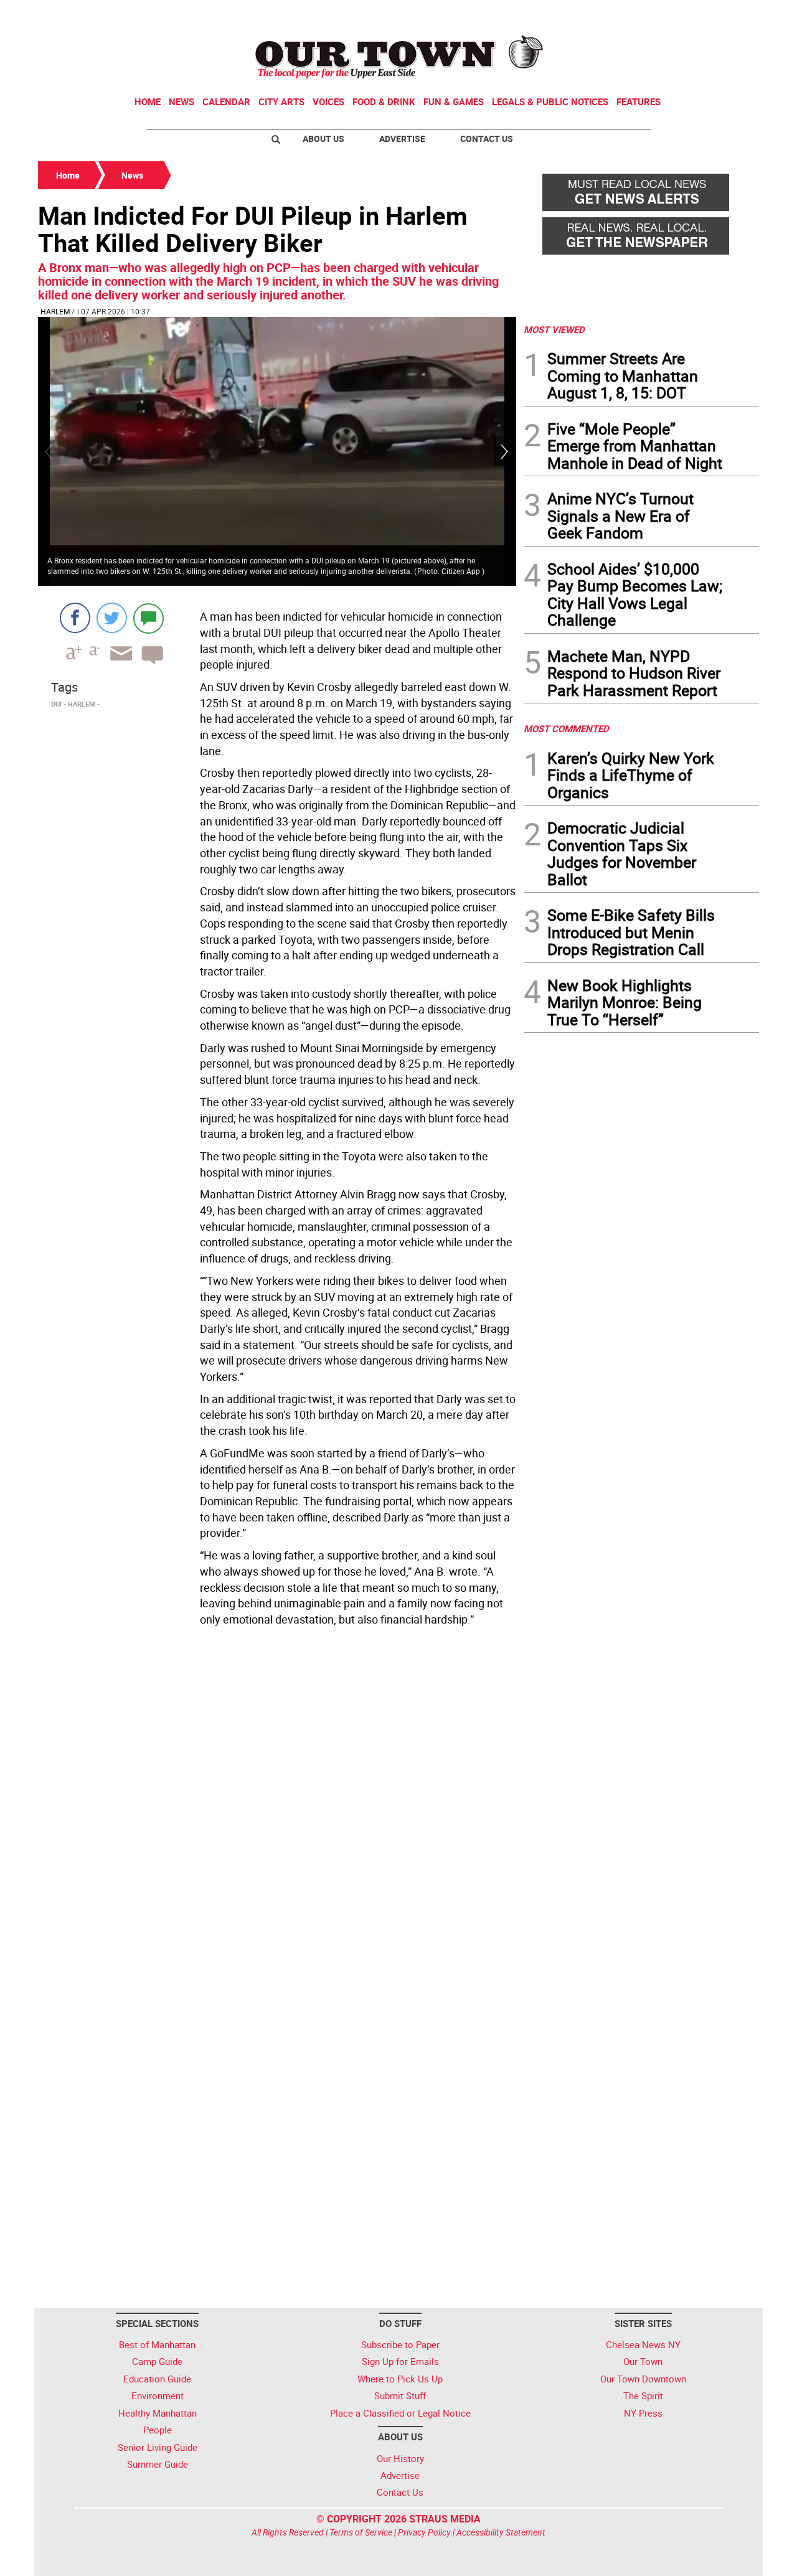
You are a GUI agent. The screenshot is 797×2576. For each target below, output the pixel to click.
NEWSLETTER (659, 14)
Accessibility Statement (501, 2532)
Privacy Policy (424, 2532)
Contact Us (487, 139)
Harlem (55, 311)
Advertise (402, 139)
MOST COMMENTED (566, 728)
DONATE (729, 14)
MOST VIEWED (554, 329)
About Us (323, 139)
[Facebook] (75, 618)
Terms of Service (361, 2532)
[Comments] (149, 618)
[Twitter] (112, 618)
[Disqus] (277, 1802)
